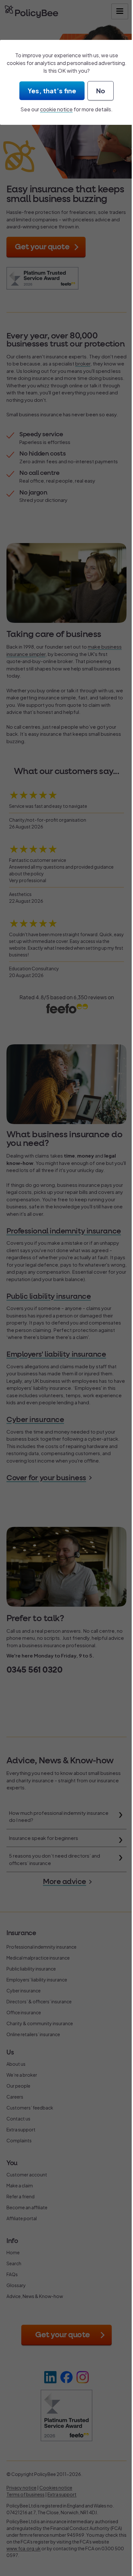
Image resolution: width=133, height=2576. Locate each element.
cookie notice (56, 109)
